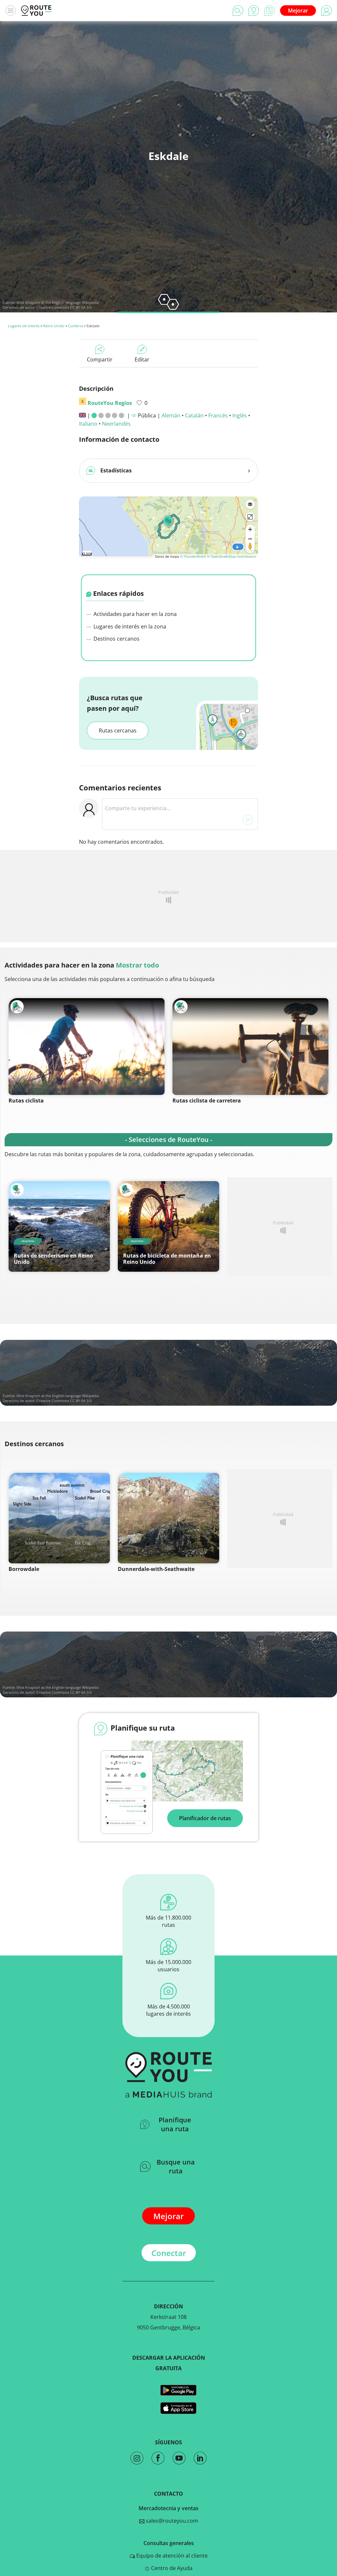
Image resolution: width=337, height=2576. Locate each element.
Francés (218, 415)
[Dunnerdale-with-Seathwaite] (168, 1518)
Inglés (240, 415)
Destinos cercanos (116, 639)
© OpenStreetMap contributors (232, 556)
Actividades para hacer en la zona (134, 614)
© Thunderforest (193, 556)
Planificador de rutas (205, 1818)
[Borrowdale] (59, 1518)
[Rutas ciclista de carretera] (250, 1047)
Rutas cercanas (118, 730)
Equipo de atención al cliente (171, 2556)
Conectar (169, 2253)
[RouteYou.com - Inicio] (36, 11)
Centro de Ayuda (171, 2568)
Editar (142, 359)
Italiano (88, 424)
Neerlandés (116, 424)
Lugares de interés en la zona (129, 626)
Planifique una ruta (175, 2124)
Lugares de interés (24, 326)
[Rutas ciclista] (87, 1047)
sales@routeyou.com (171, 2521)
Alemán (171, 415)
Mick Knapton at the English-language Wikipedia (58, 302)
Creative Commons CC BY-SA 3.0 (64, 307)
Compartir (100, 359)
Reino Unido (54, 326)
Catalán (194, 415)
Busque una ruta (176, 2166)
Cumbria (76, 326)
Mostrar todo (137, 965)
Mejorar (298, 11)
